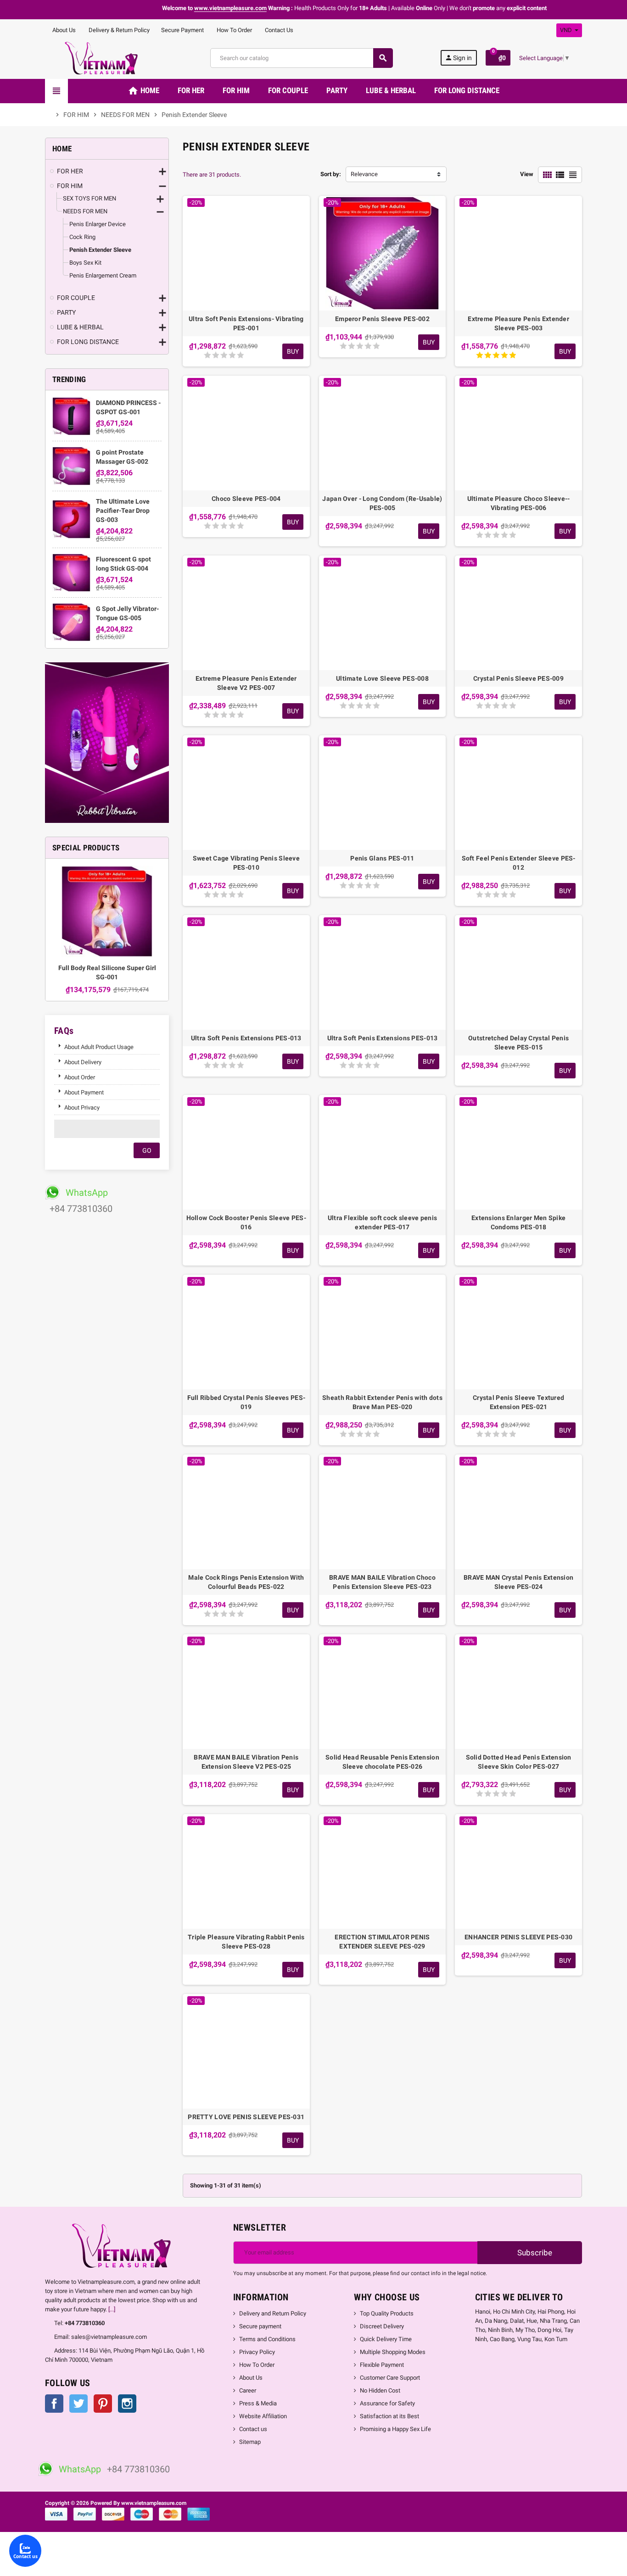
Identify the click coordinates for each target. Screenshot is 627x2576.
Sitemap (250, 2442)
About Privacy (82, 1108)
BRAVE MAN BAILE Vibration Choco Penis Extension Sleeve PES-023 (382, 1582)
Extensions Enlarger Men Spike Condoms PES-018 (518, 1222)
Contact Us (278, 30)
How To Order (234, 30)
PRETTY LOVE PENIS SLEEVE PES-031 (246, 2117)
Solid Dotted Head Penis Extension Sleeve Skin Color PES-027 (519, 1762)
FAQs (64, 1031)
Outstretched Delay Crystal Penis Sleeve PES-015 (518, 1043)
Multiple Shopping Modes (393, 2352)
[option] (107, 930)
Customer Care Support (390, 2378)
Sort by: (331, 174)
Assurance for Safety (387, 2403)
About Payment (84, 1092)
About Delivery (83, 1062)
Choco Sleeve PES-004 (246, 499)
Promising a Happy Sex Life (395, 2429)
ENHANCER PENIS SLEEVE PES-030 (518, 1937)
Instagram (127, 2404)
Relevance (364, 174)
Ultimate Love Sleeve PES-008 (382, 678)
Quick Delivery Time (386, 2339)
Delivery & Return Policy (118, 30)
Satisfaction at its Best (389, 2416)
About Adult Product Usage (99, 1047)
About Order (80, 1077)
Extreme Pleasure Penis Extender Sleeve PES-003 (518, 323)
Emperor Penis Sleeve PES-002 (382, 319)
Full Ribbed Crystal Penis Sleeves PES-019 (246, 1402)
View (527, 174)
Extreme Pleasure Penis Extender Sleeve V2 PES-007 (246, 683)
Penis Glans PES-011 (382, 858)
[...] (112, 2309)
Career (248, 2390)
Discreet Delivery (382, 2326)
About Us (63, 30)
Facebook (54, 2404)
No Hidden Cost (380, 2390)
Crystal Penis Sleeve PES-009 (518, 678)
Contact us (253, 2429)
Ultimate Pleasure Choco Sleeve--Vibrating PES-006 (519, 503)
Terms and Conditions (267, 2339)
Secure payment (260, 2326)
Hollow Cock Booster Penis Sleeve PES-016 (246, 1222)
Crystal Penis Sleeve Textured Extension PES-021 (518, 1402)
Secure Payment (182, 30)
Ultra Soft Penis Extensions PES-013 (246, 1038)
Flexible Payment (382, 2365)
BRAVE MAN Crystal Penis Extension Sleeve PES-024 (518, 1582)
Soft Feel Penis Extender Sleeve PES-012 (519, 863)
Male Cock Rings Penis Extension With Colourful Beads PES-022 (246, 1582)
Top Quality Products (387, 2313)
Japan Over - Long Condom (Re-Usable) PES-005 (382, 503)
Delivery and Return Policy (273, 2313)
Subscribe (534, 2253)
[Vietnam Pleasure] (104, 58)
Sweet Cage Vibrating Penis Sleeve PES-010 (246, 863)
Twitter (78, 2404)
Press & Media (258, 2403)
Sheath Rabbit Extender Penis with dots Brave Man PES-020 (382, 1402)
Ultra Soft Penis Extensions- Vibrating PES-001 (246, 323)
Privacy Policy (257, 2352)
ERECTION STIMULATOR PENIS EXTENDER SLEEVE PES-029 (382, 1942)
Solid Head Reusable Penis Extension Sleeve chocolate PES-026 (382, 1762)
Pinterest (103, 2404)
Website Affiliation (263, 2416)
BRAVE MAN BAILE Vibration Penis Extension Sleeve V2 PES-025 (246, 1762)
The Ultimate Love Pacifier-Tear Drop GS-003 (123, 511)
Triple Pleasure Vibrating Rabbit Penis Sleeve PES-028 (246, 1942)
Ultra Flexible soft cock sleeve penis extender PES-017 (382, 1222)
